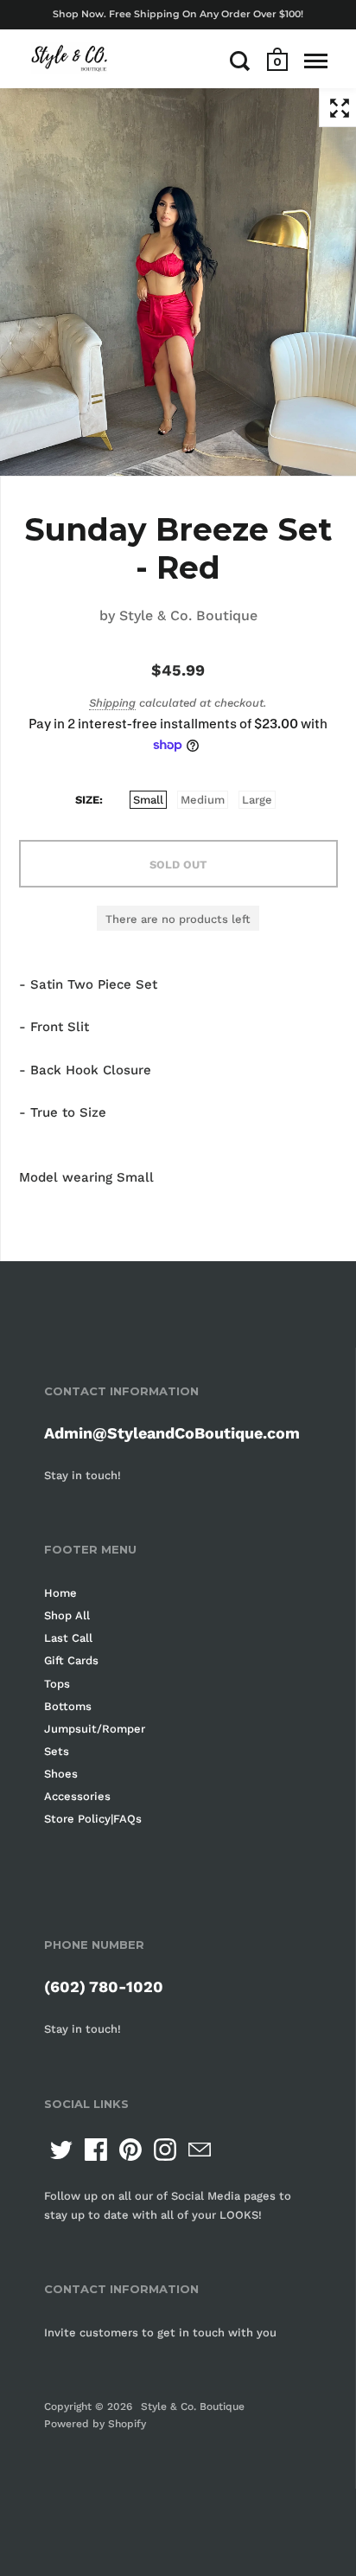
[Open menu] (316, 61)
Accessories (77, 1796)
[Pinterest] (130, 2150)
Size (87, 800)
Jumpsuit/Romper (95, 1729)
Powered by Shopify (95, 2424)
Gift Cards (71, 1660)
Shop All (67, 1615)
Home (60, 1593)
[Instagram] (165, 2150)
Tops (57, 1684)
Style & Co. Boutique (188, 615)
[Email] (200, 2150)
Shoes (61, 1774)
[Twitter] (61, 2150)
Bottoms (68, 1706)
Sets (57, 1751)
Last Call (68, 1638)
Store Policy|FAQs (93, 1819)
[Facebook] (96, 2150)
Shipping (112, 703)
